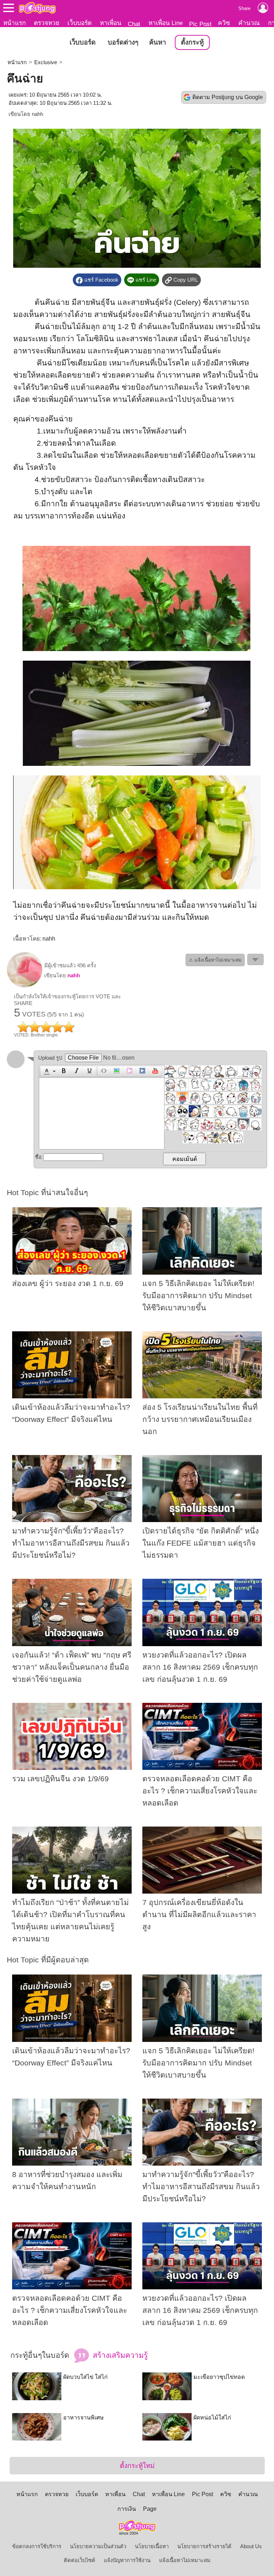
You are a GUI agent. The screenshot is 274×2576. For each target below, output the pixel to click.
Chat (134, 24)
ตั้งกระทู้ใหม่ (137, 2466)
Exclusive (46, 62)
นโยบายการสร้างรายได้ (204, 2546)
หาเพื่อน (111, 23)
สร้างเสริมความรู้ (119, 2355)
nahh (37, 114)
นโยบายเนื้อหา (152, 2546)
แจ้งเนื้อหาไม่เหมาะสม (185, 2560)
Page (150, 2509)
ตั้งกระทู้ (192, 42)
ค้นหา (158, 42)
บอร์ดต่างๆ (123, 42)
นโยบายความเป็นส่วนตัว (98, 2546)
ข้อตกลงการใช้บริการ (37, 2546)
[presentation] (46, 1071)
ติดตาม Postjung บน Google (228, 97)
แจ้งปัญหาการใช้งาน (127, 2560)
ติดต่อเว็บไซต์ (80, 2560)
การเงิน (127, 2509)
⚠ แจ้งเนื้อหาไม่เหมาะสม (215, 960)
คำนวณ (249, 23)
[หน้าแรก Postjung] (37, 8)
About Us (251, 2546)
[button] (49, 1071)
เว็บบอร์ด (80, 23)
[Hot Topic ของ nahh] (25, 986)
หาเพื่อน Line (166, 23)
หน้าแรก (14, 23)
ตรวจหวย (47, 23)
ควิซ (224, 23)
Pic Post (200, 24)
